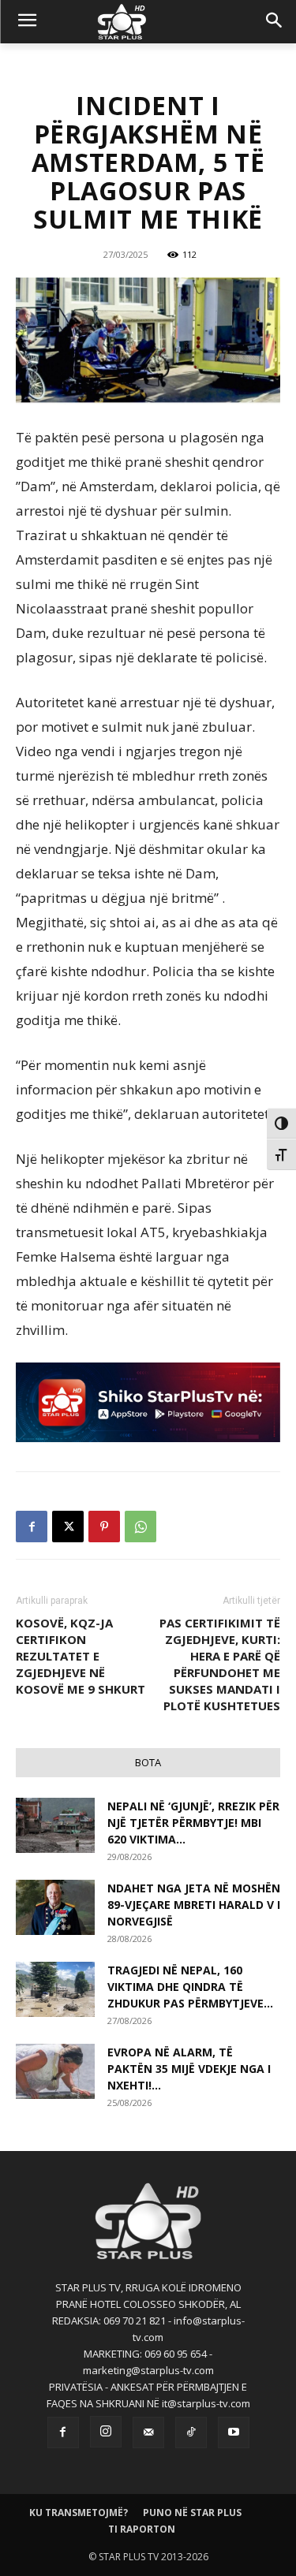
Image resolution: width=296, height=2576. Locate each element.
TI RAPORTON (142, 2529)
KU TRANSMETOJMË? (79, 2513)
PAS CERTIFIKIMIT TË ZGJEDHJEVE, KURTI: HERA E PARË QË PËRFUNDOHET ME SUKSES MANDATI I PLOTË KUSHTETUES (220, 1664)
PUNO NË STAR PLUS (192, 2513)
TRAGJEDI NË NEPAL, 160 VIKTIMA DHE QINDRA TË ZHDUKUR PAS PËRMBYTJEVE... (190, 1987)
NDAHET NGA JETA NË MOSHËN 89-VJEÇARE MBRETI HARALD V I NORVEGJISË (194, 1905)
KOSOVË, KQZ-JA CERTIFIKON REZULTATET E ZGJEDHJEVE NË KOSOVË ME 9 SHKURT (81, 1656)
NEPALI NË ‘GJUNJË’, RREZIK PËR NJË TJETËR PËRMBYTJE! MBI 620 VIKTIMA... (193, 1823)
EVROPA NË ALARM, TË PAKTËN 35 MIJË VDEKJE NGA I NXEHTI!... (189, 2069)
